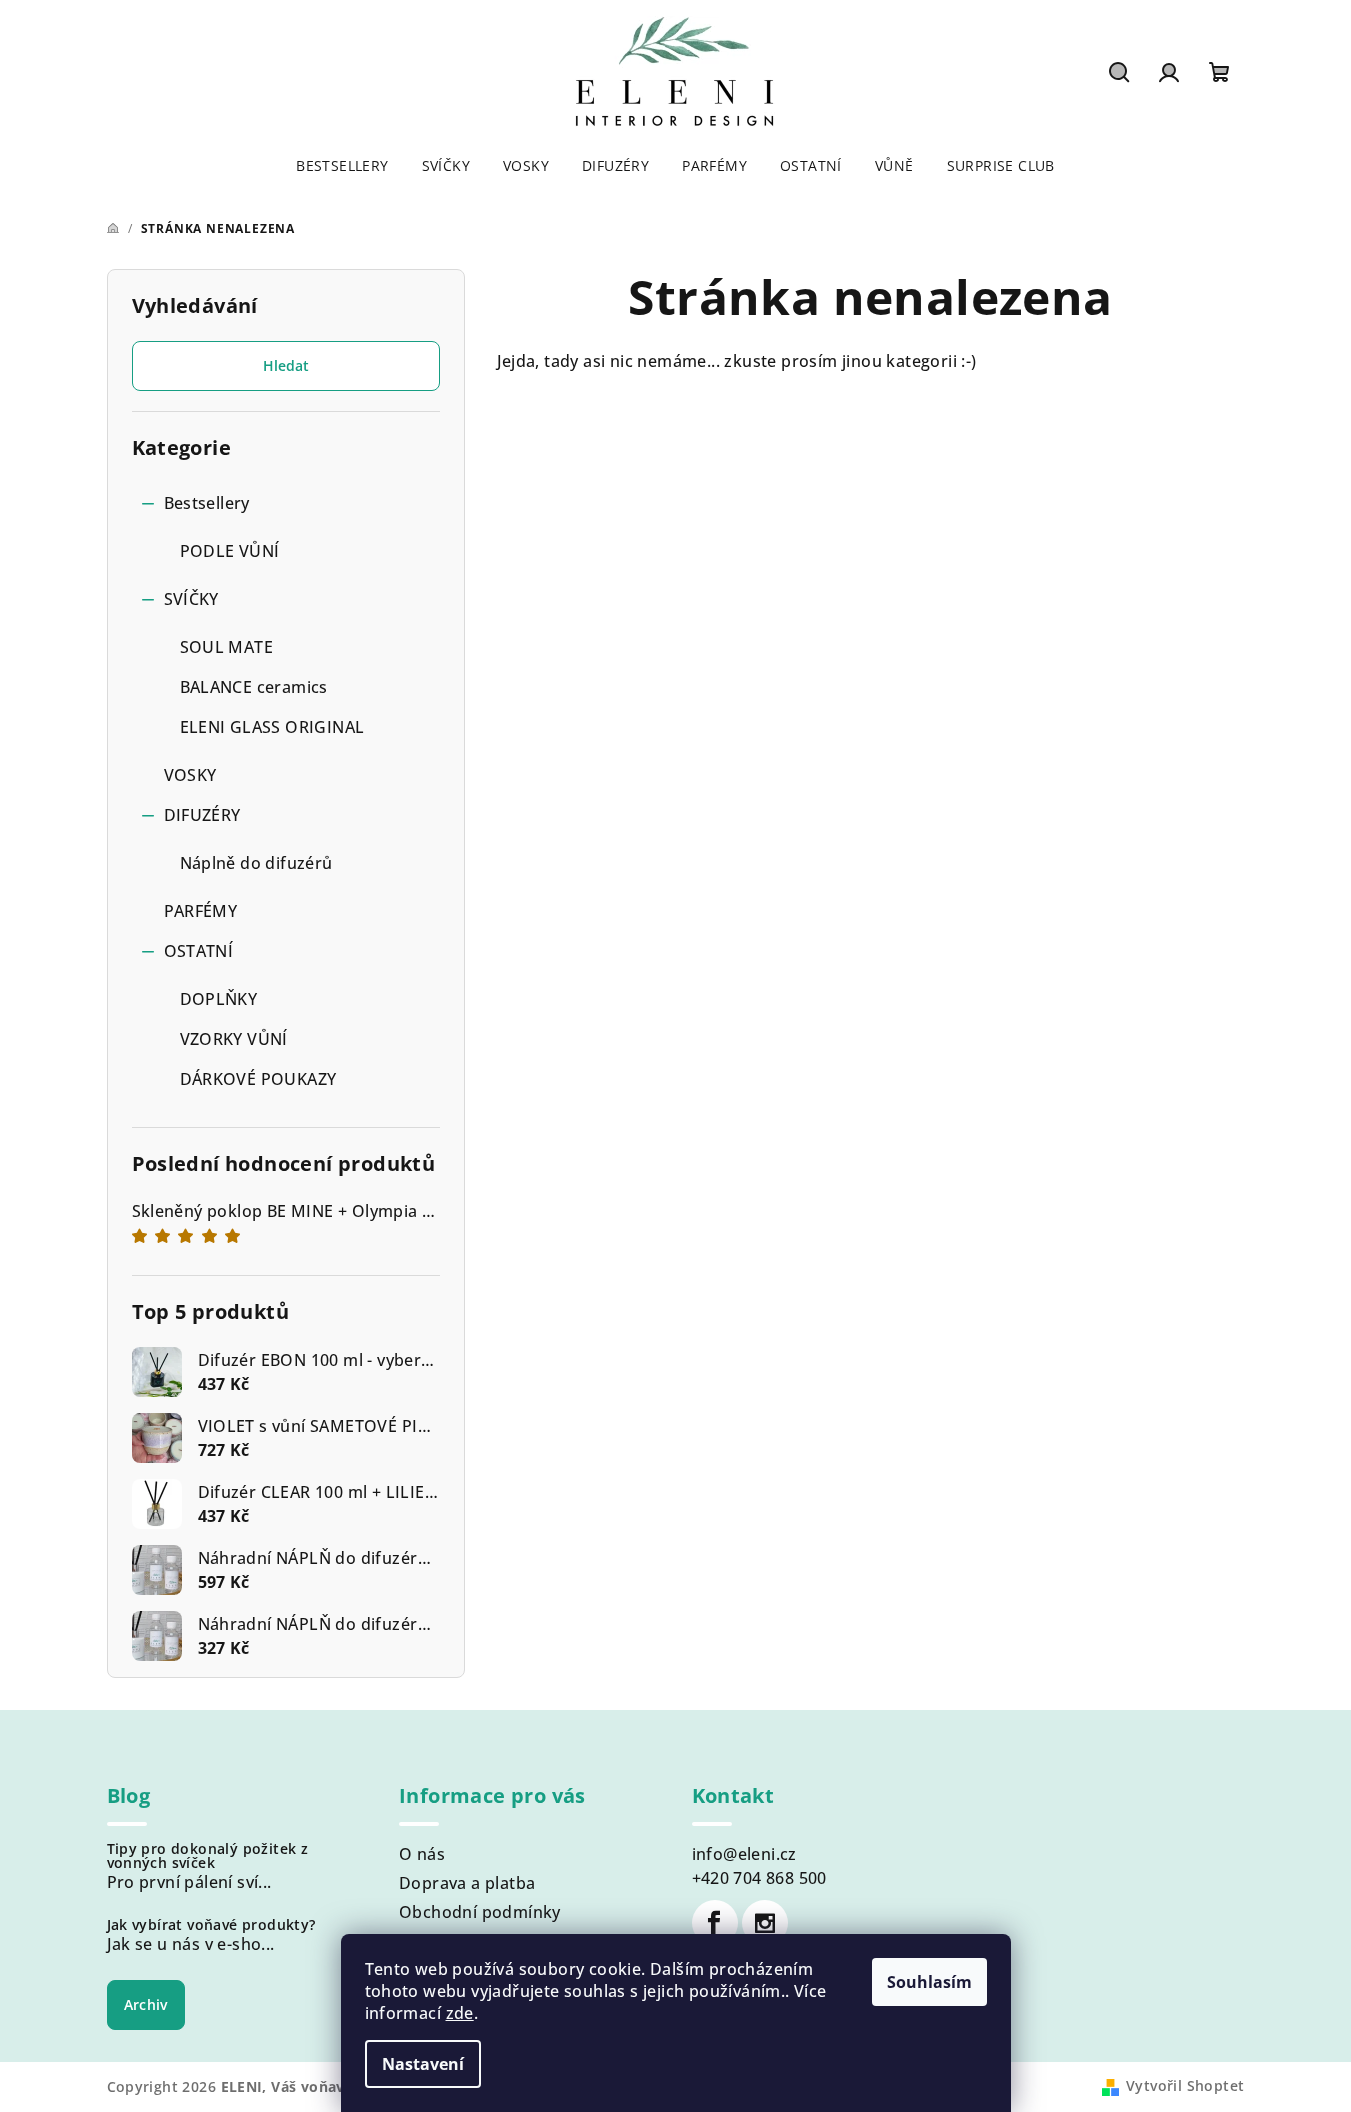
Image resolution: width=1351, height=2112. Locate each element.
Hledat (286, 365)
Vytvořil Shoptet (1185, 2085)
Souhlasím (929, 1982)
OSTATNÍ (199, 951)
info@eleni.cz (744, 1854)
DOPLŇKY (219, 999)
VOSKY (190, 775)
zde (460, 2013)
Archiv (146, 2004)
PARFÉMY (201, 911)
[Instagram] (765, 1923)
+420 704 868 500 (759, 1878)
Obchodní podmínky (480, 1912)
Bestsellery (207, 503)
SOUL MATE (227, 647)
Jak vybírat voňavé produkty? (211, 1925)
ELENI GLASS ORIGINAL (272, 727)
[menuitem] (342, 166)
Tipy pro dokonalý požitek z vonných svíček (208, 1856)
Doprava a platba (467, 1883)
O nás (422, 1854)
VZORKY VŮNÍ (234, 1039)
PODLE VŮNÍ (230, 551)
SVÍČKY (191, 599)
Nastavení (423, 2064)
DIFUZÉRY (202, 815)
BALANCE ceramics (254, 687)
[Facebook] (715, 1923)
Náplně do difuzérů (256, 863)
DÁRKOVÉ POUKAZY (258, 1079)
